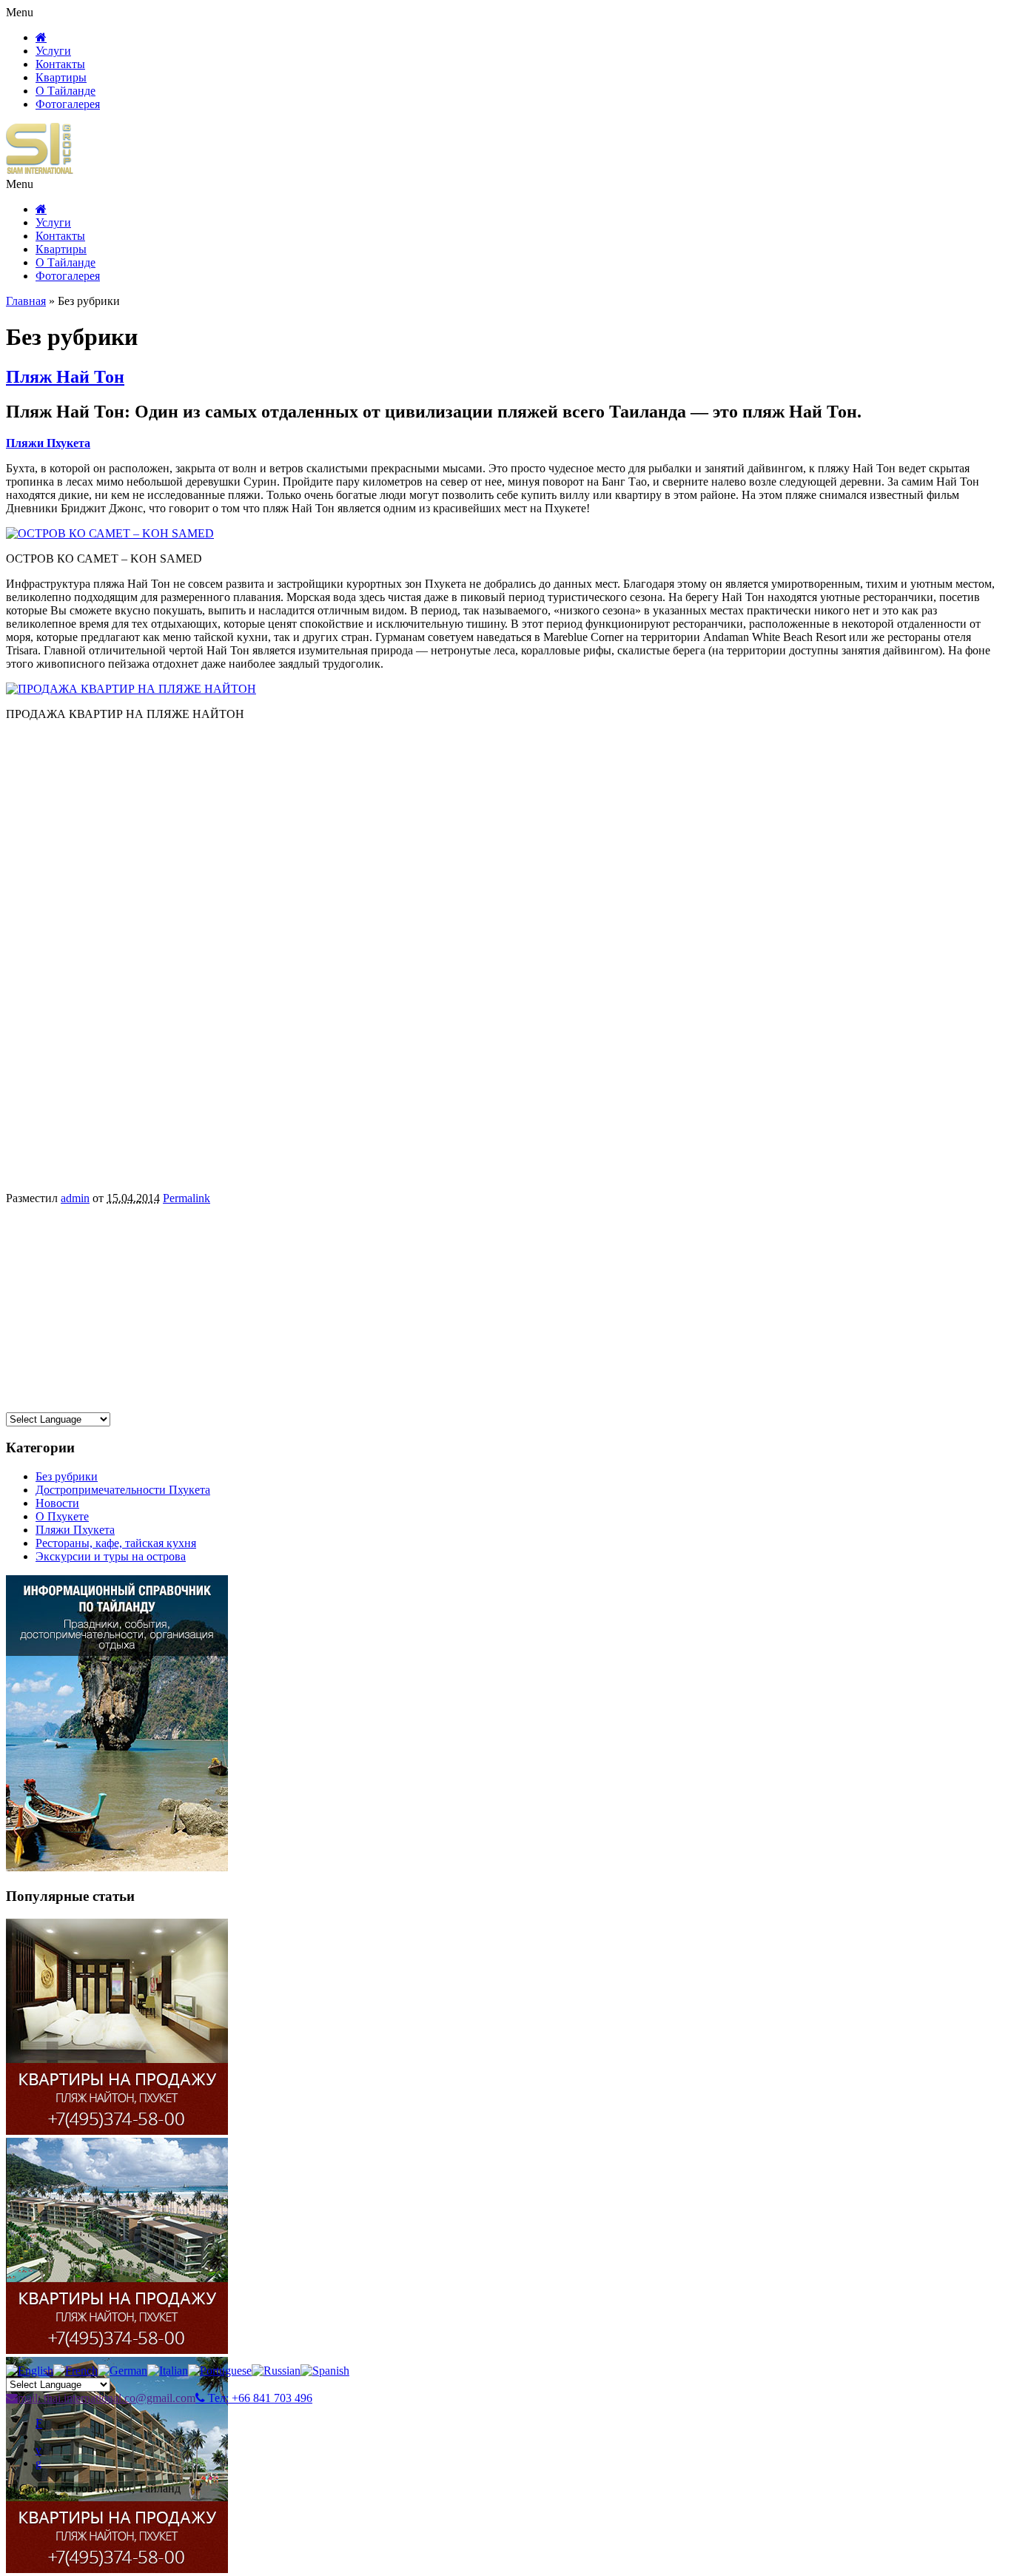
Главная (26, 301)
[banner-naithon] (117, 2131)
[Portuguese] (220, 2371)
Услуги (53, 51)
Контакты (60, 64)
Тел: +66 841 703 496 (259, 2398)
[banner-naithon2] (117, 2350)
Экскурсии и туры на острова (111, 1556)
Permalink (187, 1198)
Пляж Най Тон (65, 377)
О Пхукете (62, 1516)
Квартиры (61, 77)
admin (75, 1198)
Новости (57, 1503)
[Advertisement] (450, 1309)
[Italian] (168, 2371)
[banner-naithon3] (117, 2569)
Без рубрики (67, 1476)
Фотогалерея (68, 104)
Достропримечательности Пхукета (123, 1490)
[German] (122, 2371)
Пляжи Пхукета (75, 1530)
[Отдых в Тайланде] (40, 171)
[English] (30, 2371)
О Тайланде (66, 91)
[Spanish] (325, 2371)
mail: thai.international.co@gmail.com (107, 2398)
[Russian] (276, 2371)
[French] (75, 2371)
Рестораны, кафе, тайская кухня (116, 1543)
